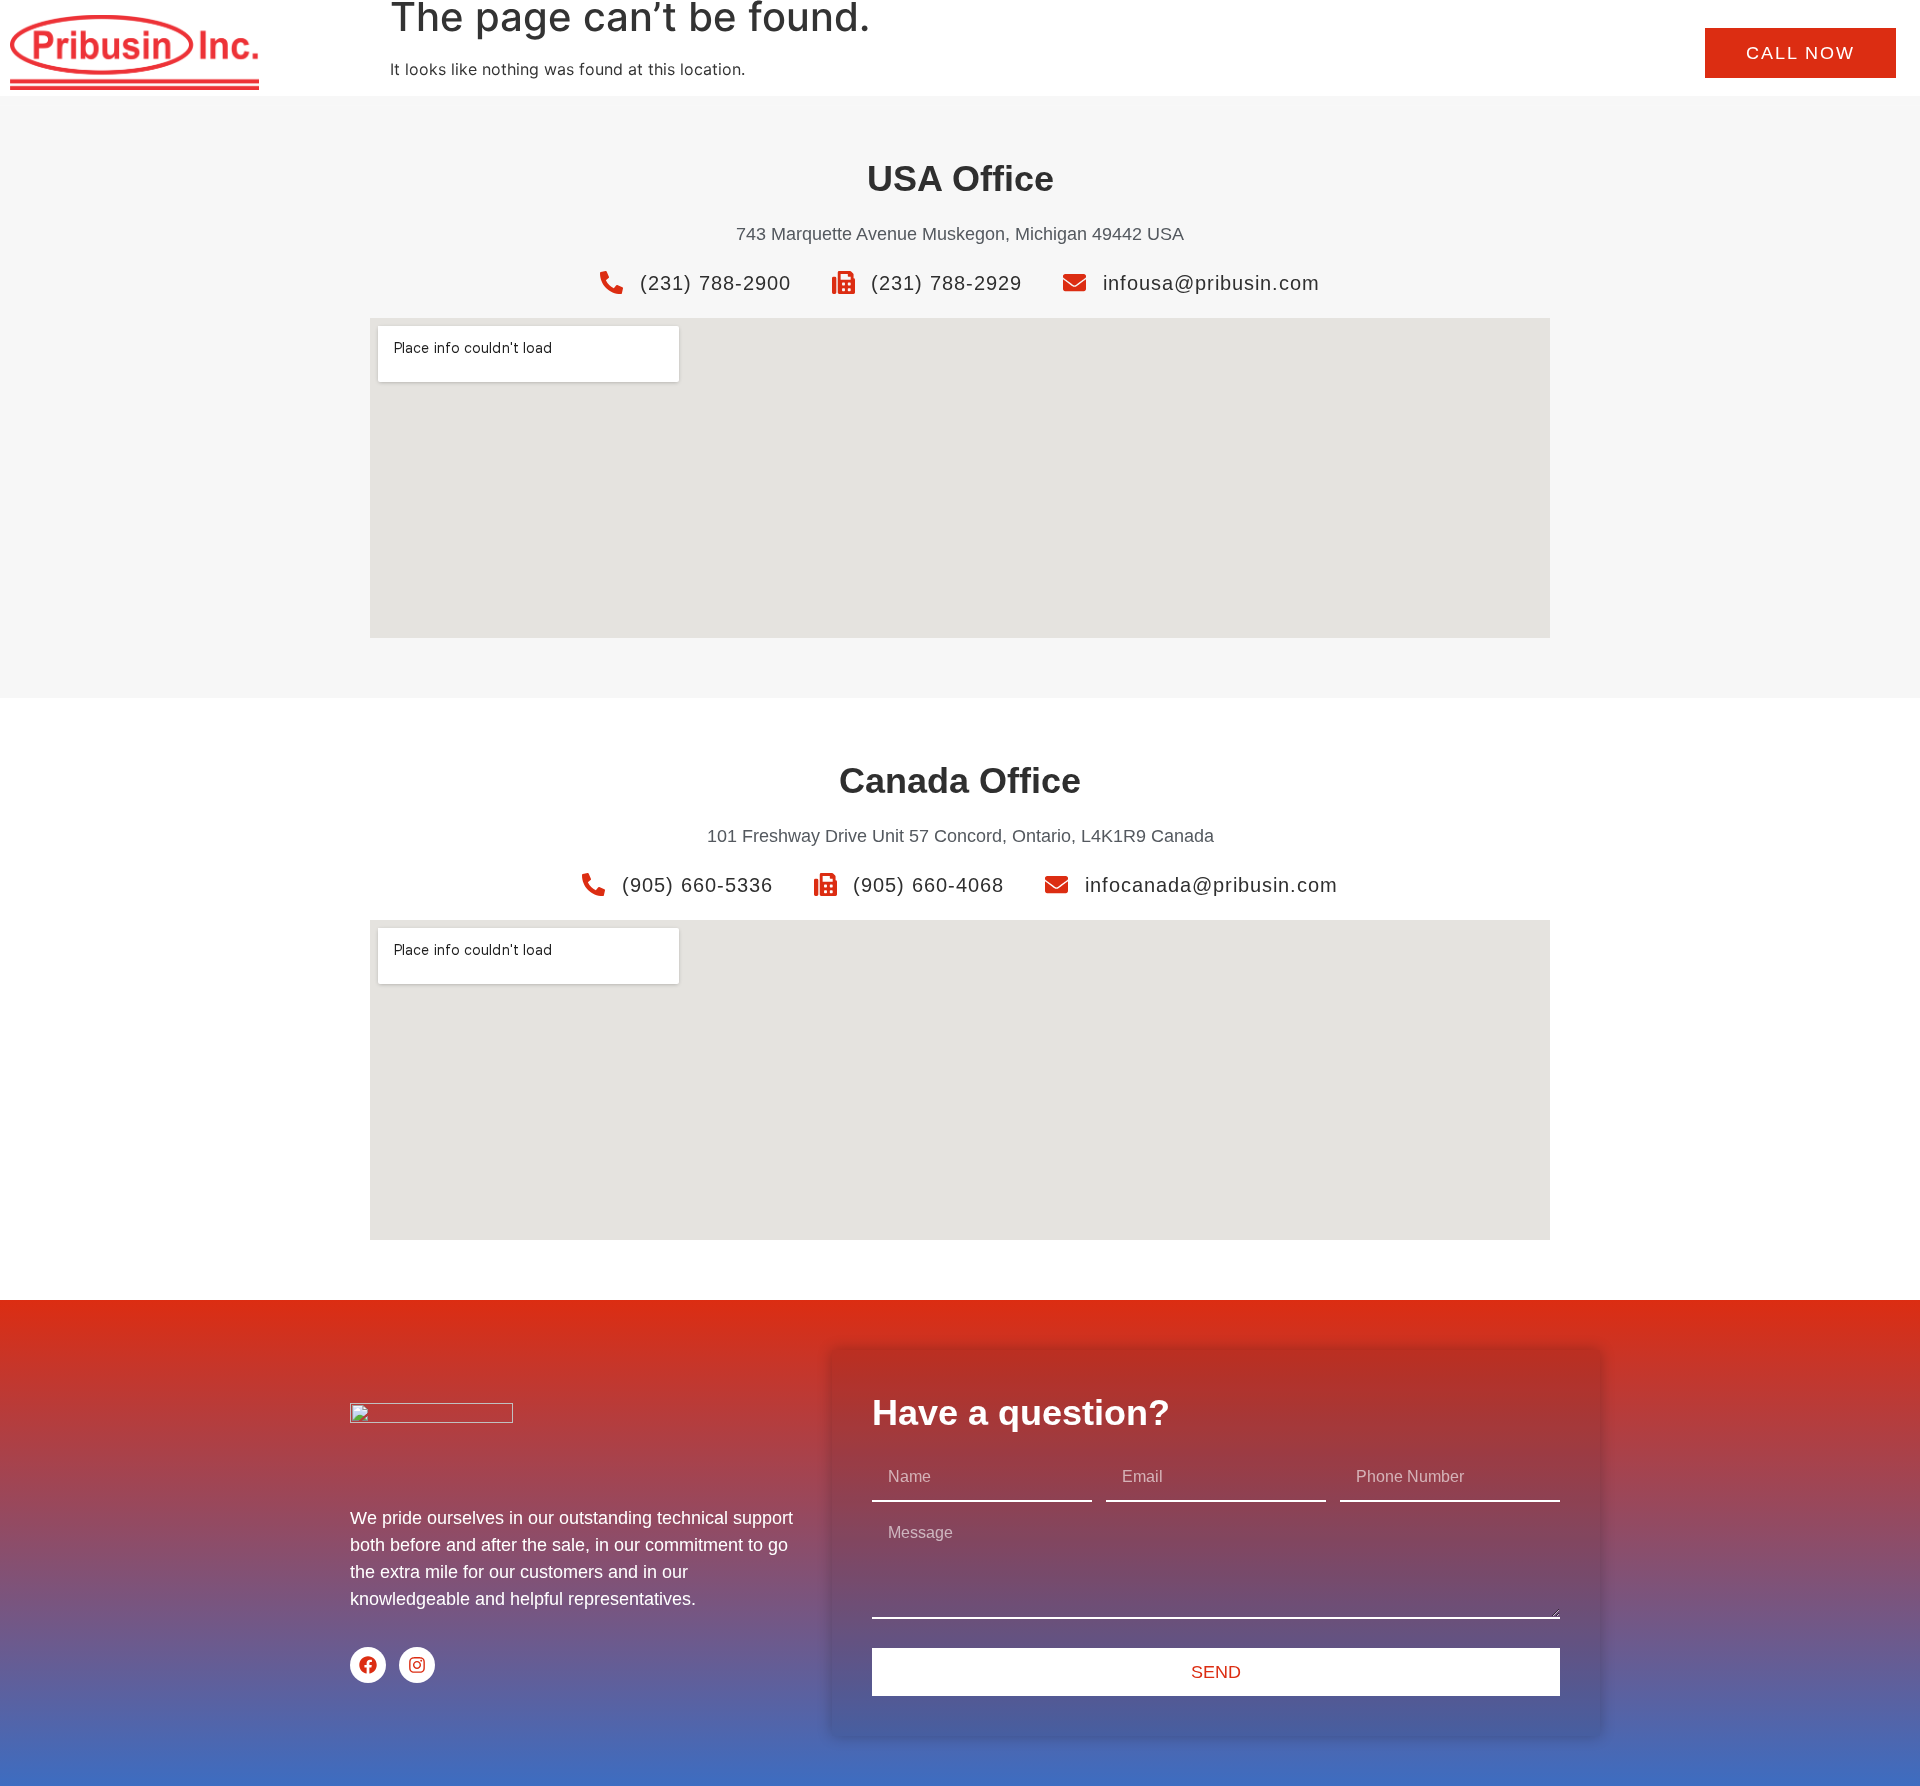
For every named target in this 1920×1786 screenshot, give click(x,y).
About (1466, 52)
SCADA (1388, 52)
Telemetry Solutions (1262, 52)
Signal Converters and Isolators (1052, 52)
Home (891, 52)
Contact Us (1554, 52)
